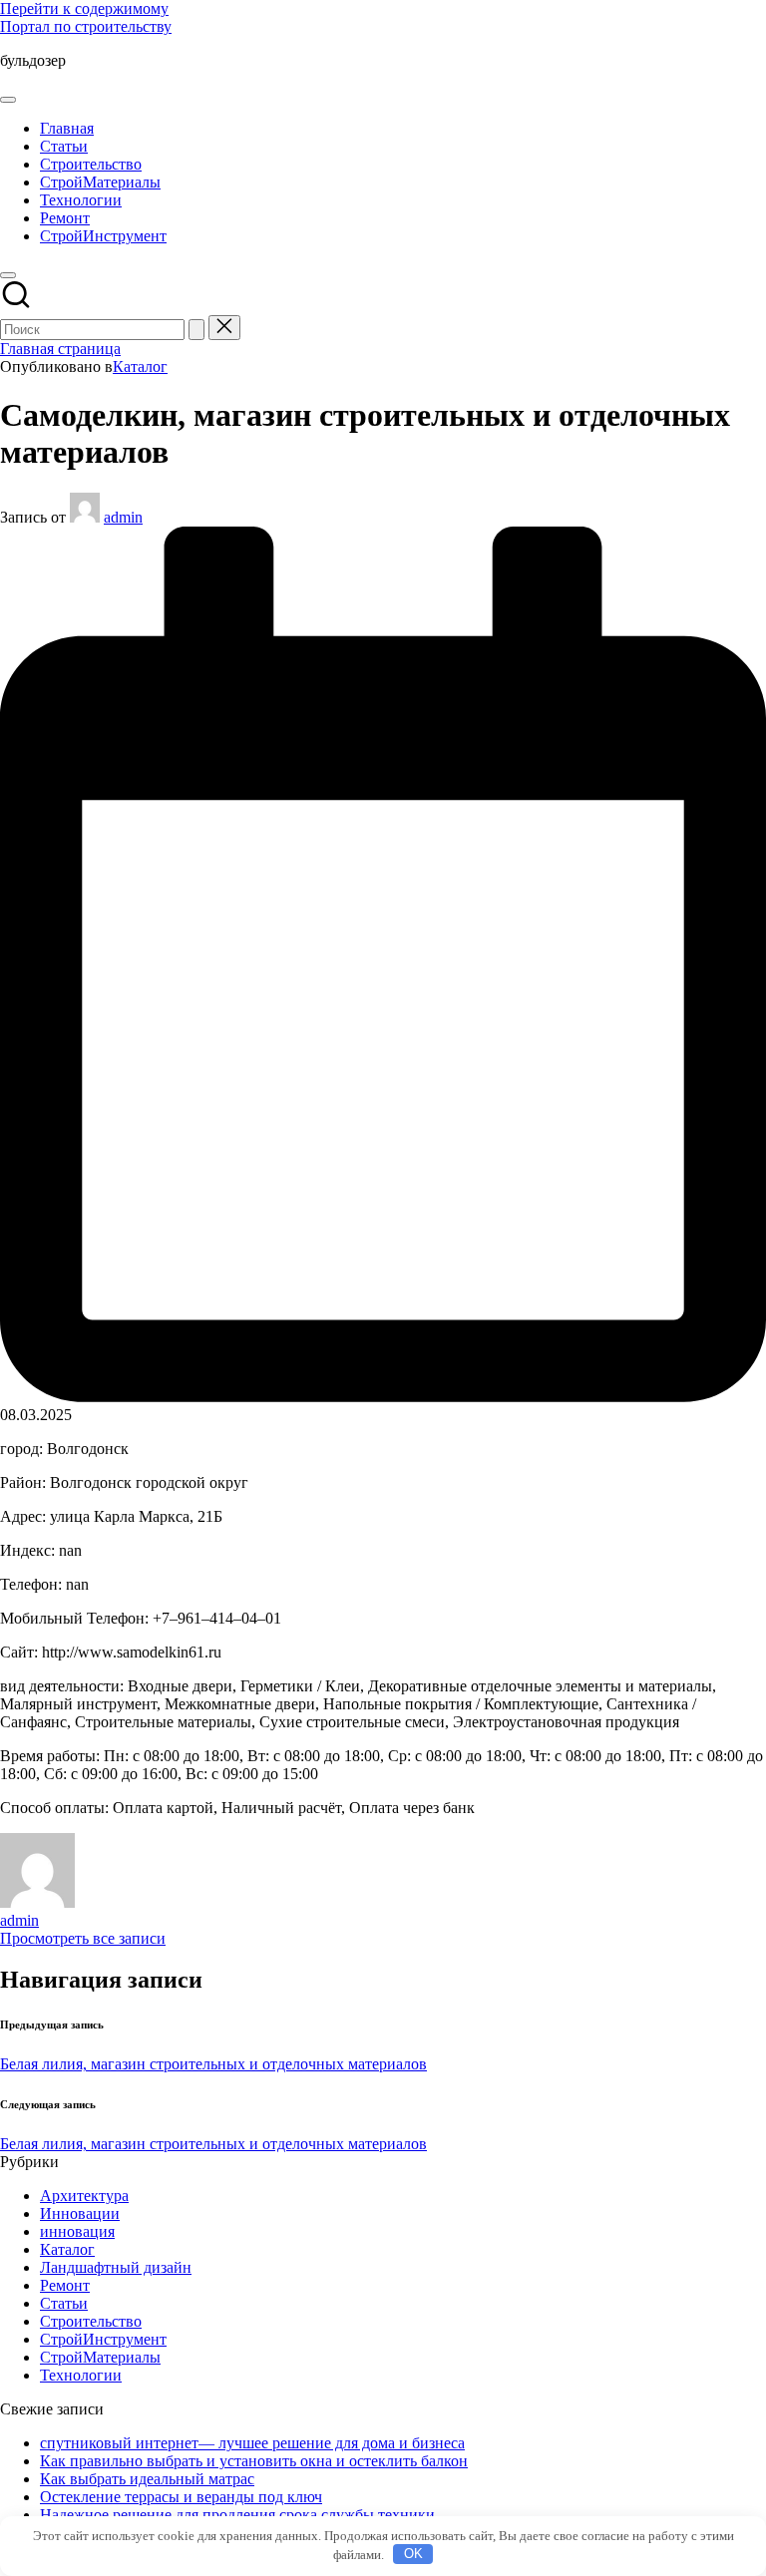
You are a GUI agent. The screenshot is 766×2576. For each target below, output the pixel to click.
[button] (196, 330)
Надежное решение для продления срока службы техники (237, 2515)
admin (19, 1920)
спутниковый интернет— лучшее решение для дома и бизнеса (252, 2443)
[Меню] (8, 100)
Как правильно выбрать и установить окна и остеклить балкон (254, 2461)
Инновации (80, 2213)
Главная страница (60, 349)
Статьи (64, 2303)
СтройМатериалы (100, 2357)
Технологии (81, 2375)
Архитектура (84, 2196)
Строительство (91, 2321)
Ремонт (65, 2285)
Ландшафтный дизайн (116, 2267)
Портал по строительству (86, 26)
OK (413, 2554)
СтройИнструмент (103, 2339)
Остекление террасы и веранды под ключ (181, 2497)
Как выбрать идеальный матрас (147, 2479)
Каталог (140, 367)
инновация (77, 2231)
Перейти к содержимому (84, 8)
